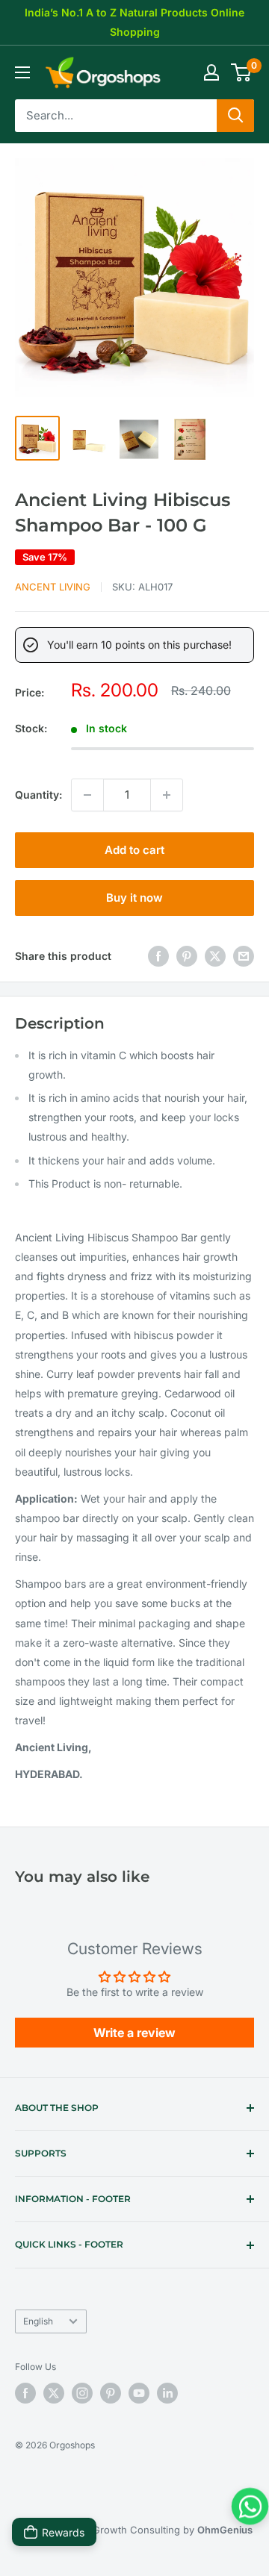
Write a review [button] (134, 2033)
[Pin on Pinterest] (187, 956)
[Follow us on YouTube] (139, 2393)
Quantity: (38, 795)
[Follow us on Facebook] (25, 2393)
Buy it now (134, 898)
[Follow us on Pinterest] (111, 2393)
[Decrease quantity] (87, 795)
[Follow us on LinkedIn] (167, 2393)
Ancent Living (53, 587)
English (38, 2321)
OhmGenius (225, 2530)
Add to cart (134, 850)
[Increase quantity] (167, 795)
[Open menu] (22, 72)
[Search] (235, 116)
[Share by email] (244, 956)
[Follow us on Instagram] (82, 2393)
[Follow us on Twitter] (54, 2393)
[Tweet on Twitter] (215, 956)
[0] (242, 72)
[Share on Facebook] (158, 956)
